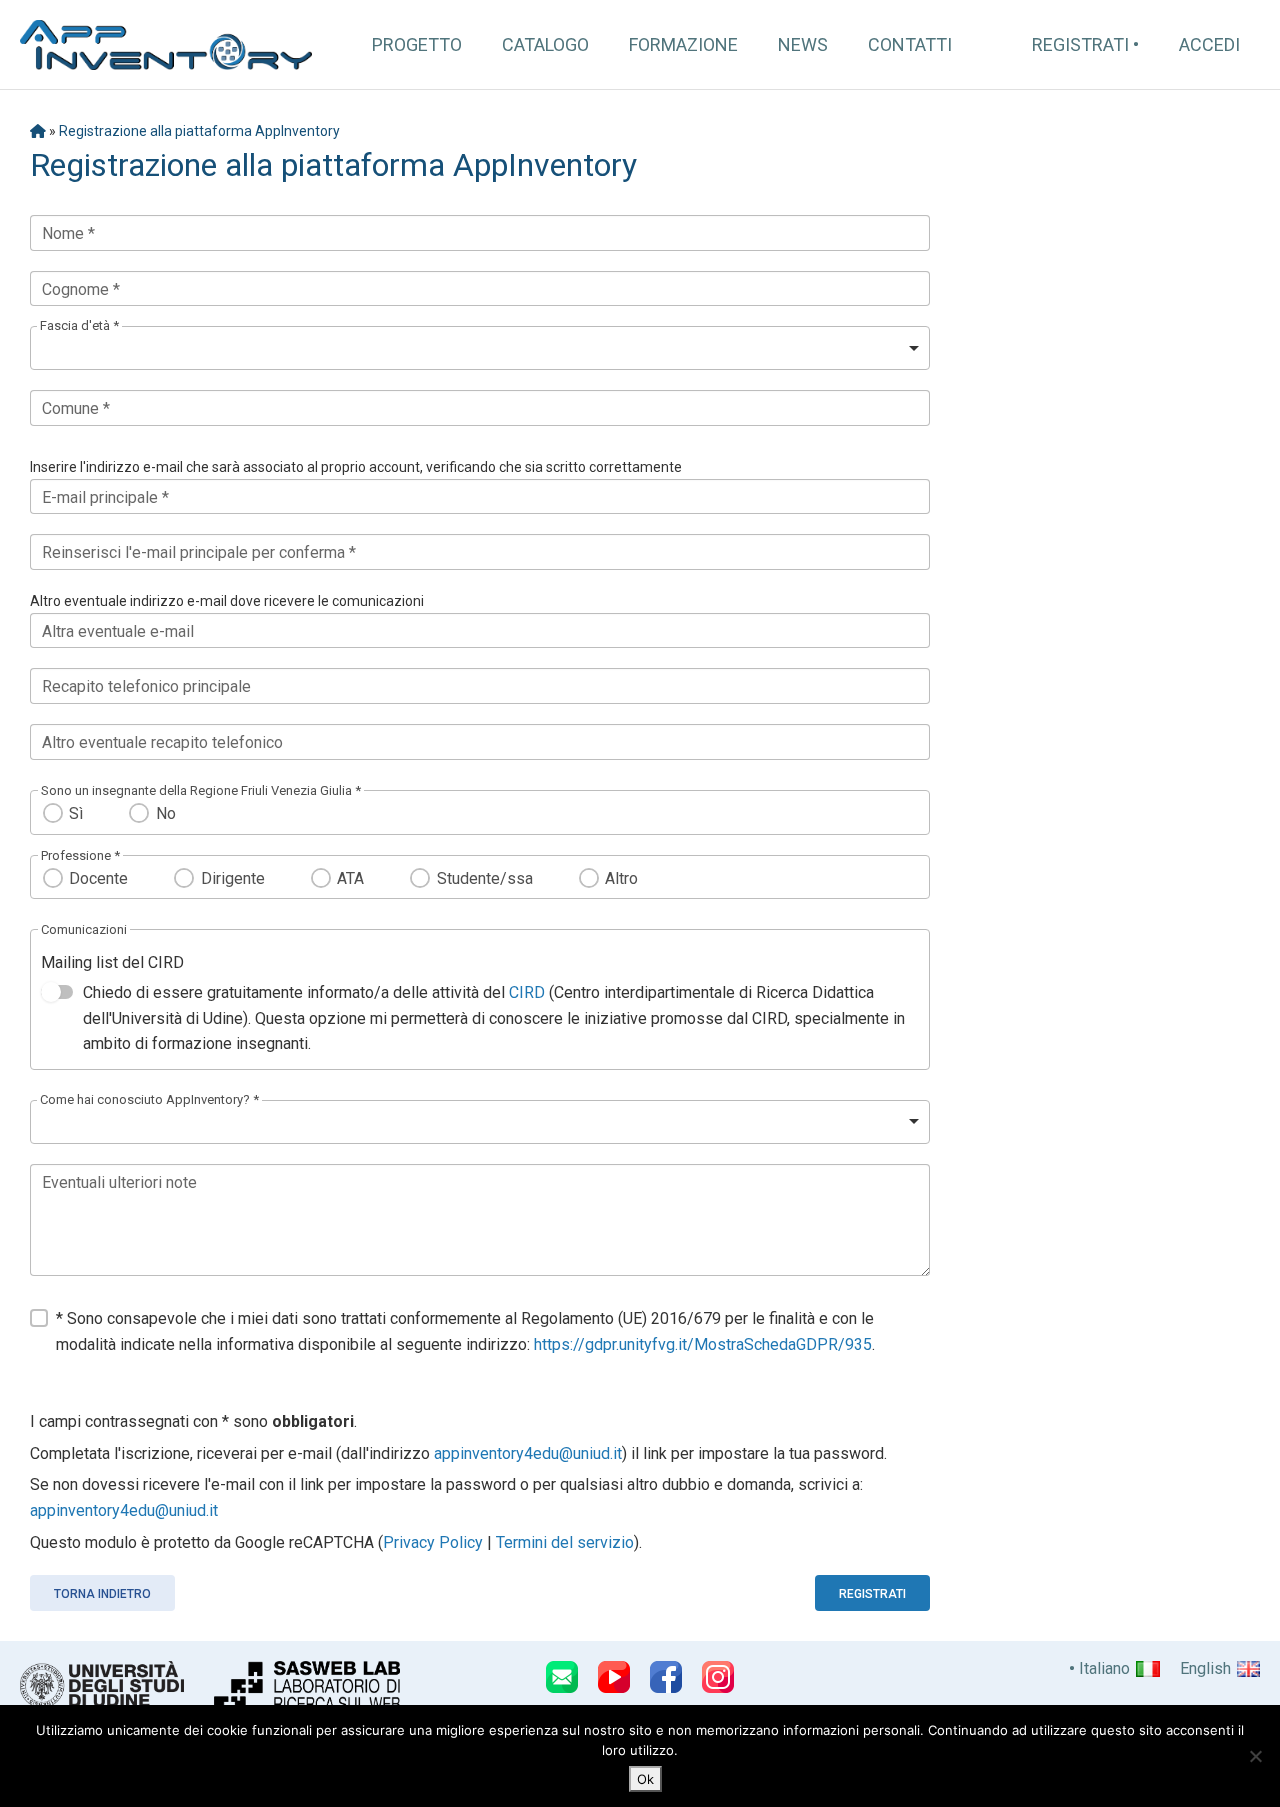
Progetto (417, 44)
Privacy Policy (433, 1542)
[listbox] (480, 348)
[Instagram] (718, 1677)
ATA (350, 878)
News (803, 44)
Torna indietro (102, 1594)
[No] (1255, 1756)
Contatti (910, 44)
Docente (98, 878)
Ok (645, 1779)
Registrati (1080, 44)
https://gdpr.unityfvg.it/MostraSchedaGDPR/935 (703, 1344)
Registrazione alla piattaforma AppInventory (199, 131)
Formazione (683, 44)
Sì (76, 813)
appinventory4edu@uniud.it (528, 1453)
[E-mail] (562, 1677)
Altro (621, 878)
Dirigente (232, 878)
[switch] (57, 992)
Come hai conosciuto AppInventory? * (149, 1099)
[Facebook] (666, 1677)
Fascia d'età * (79, 325)
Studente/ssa (484, 878)
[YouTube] (614, 1677)
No (165, 813)
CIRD (527, 992)
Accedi (1209, 44)
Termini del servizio (565, 1542)
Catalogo (545, 44)
